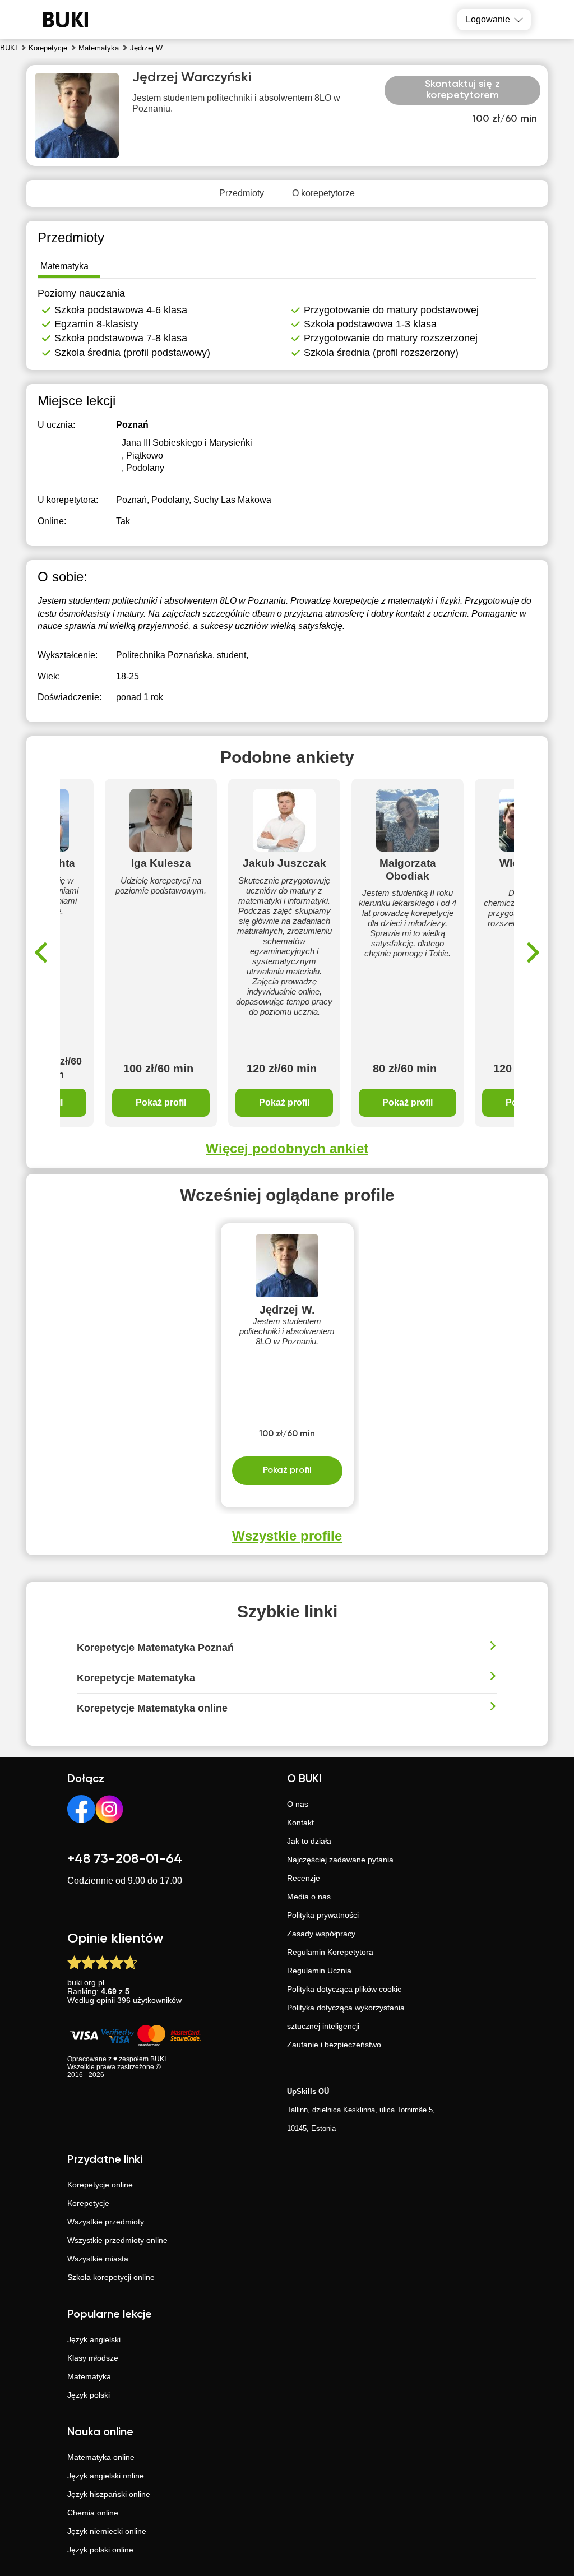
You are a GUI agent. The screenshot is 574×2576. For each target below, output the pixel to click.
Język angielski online (106, 2476)
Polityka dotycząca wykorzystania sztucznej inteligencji (346, 2017)
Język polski (89, 2395)
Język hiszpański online (109, 2494)
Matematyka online (101, 2457)
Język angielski (94, 2339)
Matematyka (89, 2376)
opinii (106, 2000)
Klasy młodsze (93, 2358)
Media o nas (309, 1897)
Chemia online (93, 2513)
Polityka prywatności (323, 1915)
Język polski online (100, 2550)
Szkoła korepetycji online (111, 2277)
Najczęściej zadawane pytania (340, 1860)
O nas (298, 1804)
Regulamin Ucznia (319, 1971)
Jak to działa (309, 1841)
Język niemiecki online (107, 2531)
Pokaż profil (161, 1102)
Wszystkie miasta (98, 2259)
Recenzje (304, 1878)
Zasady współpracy (321, 1934)
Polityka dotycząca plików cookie (344, 1989)
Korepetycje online (100, 2185)
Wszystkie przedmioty (106, 2222)
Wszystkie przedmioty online (117, 2240)
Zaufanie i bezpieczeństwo (334, 2045)
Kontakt (300, 1823)
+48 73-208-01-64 (125, 1859)
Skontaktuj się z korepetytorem (462, 90)
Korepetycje (88, 2203)
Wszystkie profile (287, 1536)
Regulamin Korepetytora (330, 1952)
